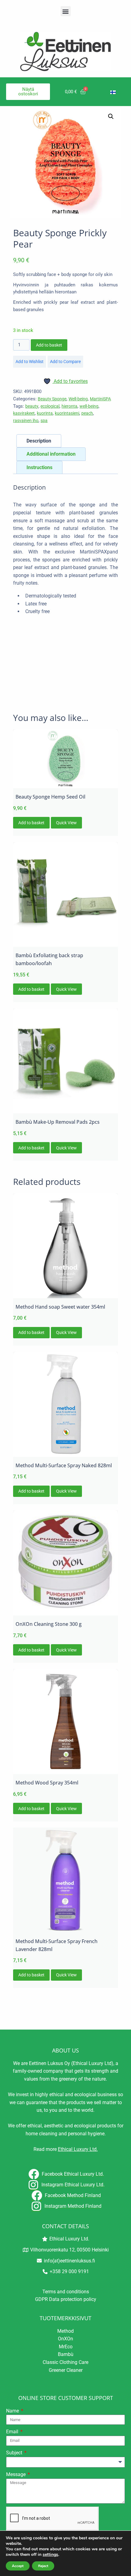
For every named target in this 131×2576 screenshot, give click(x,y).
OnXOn (65, 2339)
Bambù (66, 2354)
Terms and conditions (66, 2292)
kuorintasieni (67, 413)
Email (13, 2432)
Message (16, 2474)
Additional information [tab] (51, 454)
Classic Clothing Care (65, 2362)
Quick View (66, 823)
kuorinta (45, 413)
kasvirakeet (24, 413)
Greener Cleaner (66, 2370)
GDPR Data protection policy (66, 2299)
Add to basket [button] (31, 823)
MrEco (66, 2347)
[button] (66, 11)
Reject (43, 2566)
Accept (18, 2566)
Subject (15, 2453)
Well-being (78, 399)
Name (13, 2411)
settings (50, 2555)
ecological (50, 406)
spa (44, 421)
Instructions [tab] (39, 467)
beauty (32, 406)
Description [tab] (39, 441)
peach (87, 413)
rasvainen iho (26, 421)
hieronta (69, 406)
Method (65, 2331)
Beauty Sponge (52, 399)
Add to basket (49, 345)
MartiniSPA (100, 399)
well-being (89, 406)
